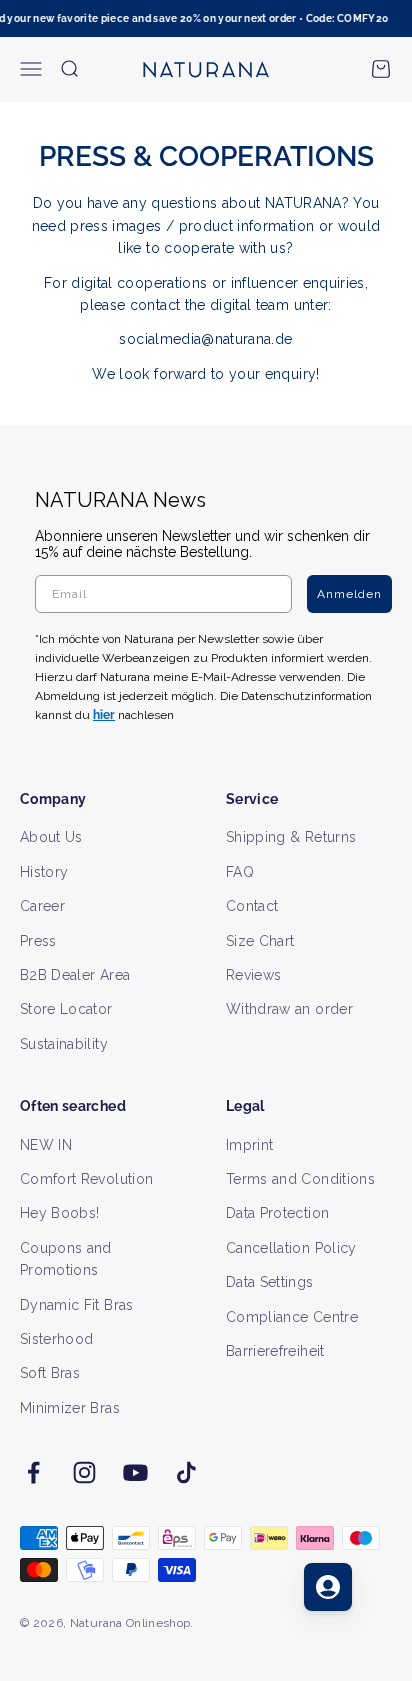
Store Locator (66, 1009)
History (44, 872)
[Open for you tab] (328, 1587)
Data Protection (277, 1213)
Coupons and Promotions (66, 1259)
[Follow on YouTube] (135, 1472)
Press (38, 941)
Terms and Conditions (300, 1179)
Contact (252, 906)
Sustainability (64, 1044)
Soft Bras (50, 1373)
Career (42, 906)
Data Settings (270, 1282)
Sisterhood (57, 1339)
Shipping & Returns (291, 837)
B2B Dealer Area (75, 975)
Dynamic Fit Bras (77, 1305)
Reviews (253, 975)
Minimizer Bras (70, 1408)
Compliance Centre (292, 1317)
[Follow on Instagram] (84, 1472)
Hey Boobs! (60, 1213)
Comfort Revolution (86, 1179)
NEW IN (46, 1145)
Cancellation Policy (291, 1248)
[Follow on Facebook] (33, 1472)
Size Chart (260, 941)
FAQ (240, 872)
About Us (51, 837)
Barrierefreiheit (275, 1351)
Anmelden (349, 594)
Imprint (249, 1145)
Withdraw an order (289, 1009)
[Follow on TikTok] (186, 1472)
